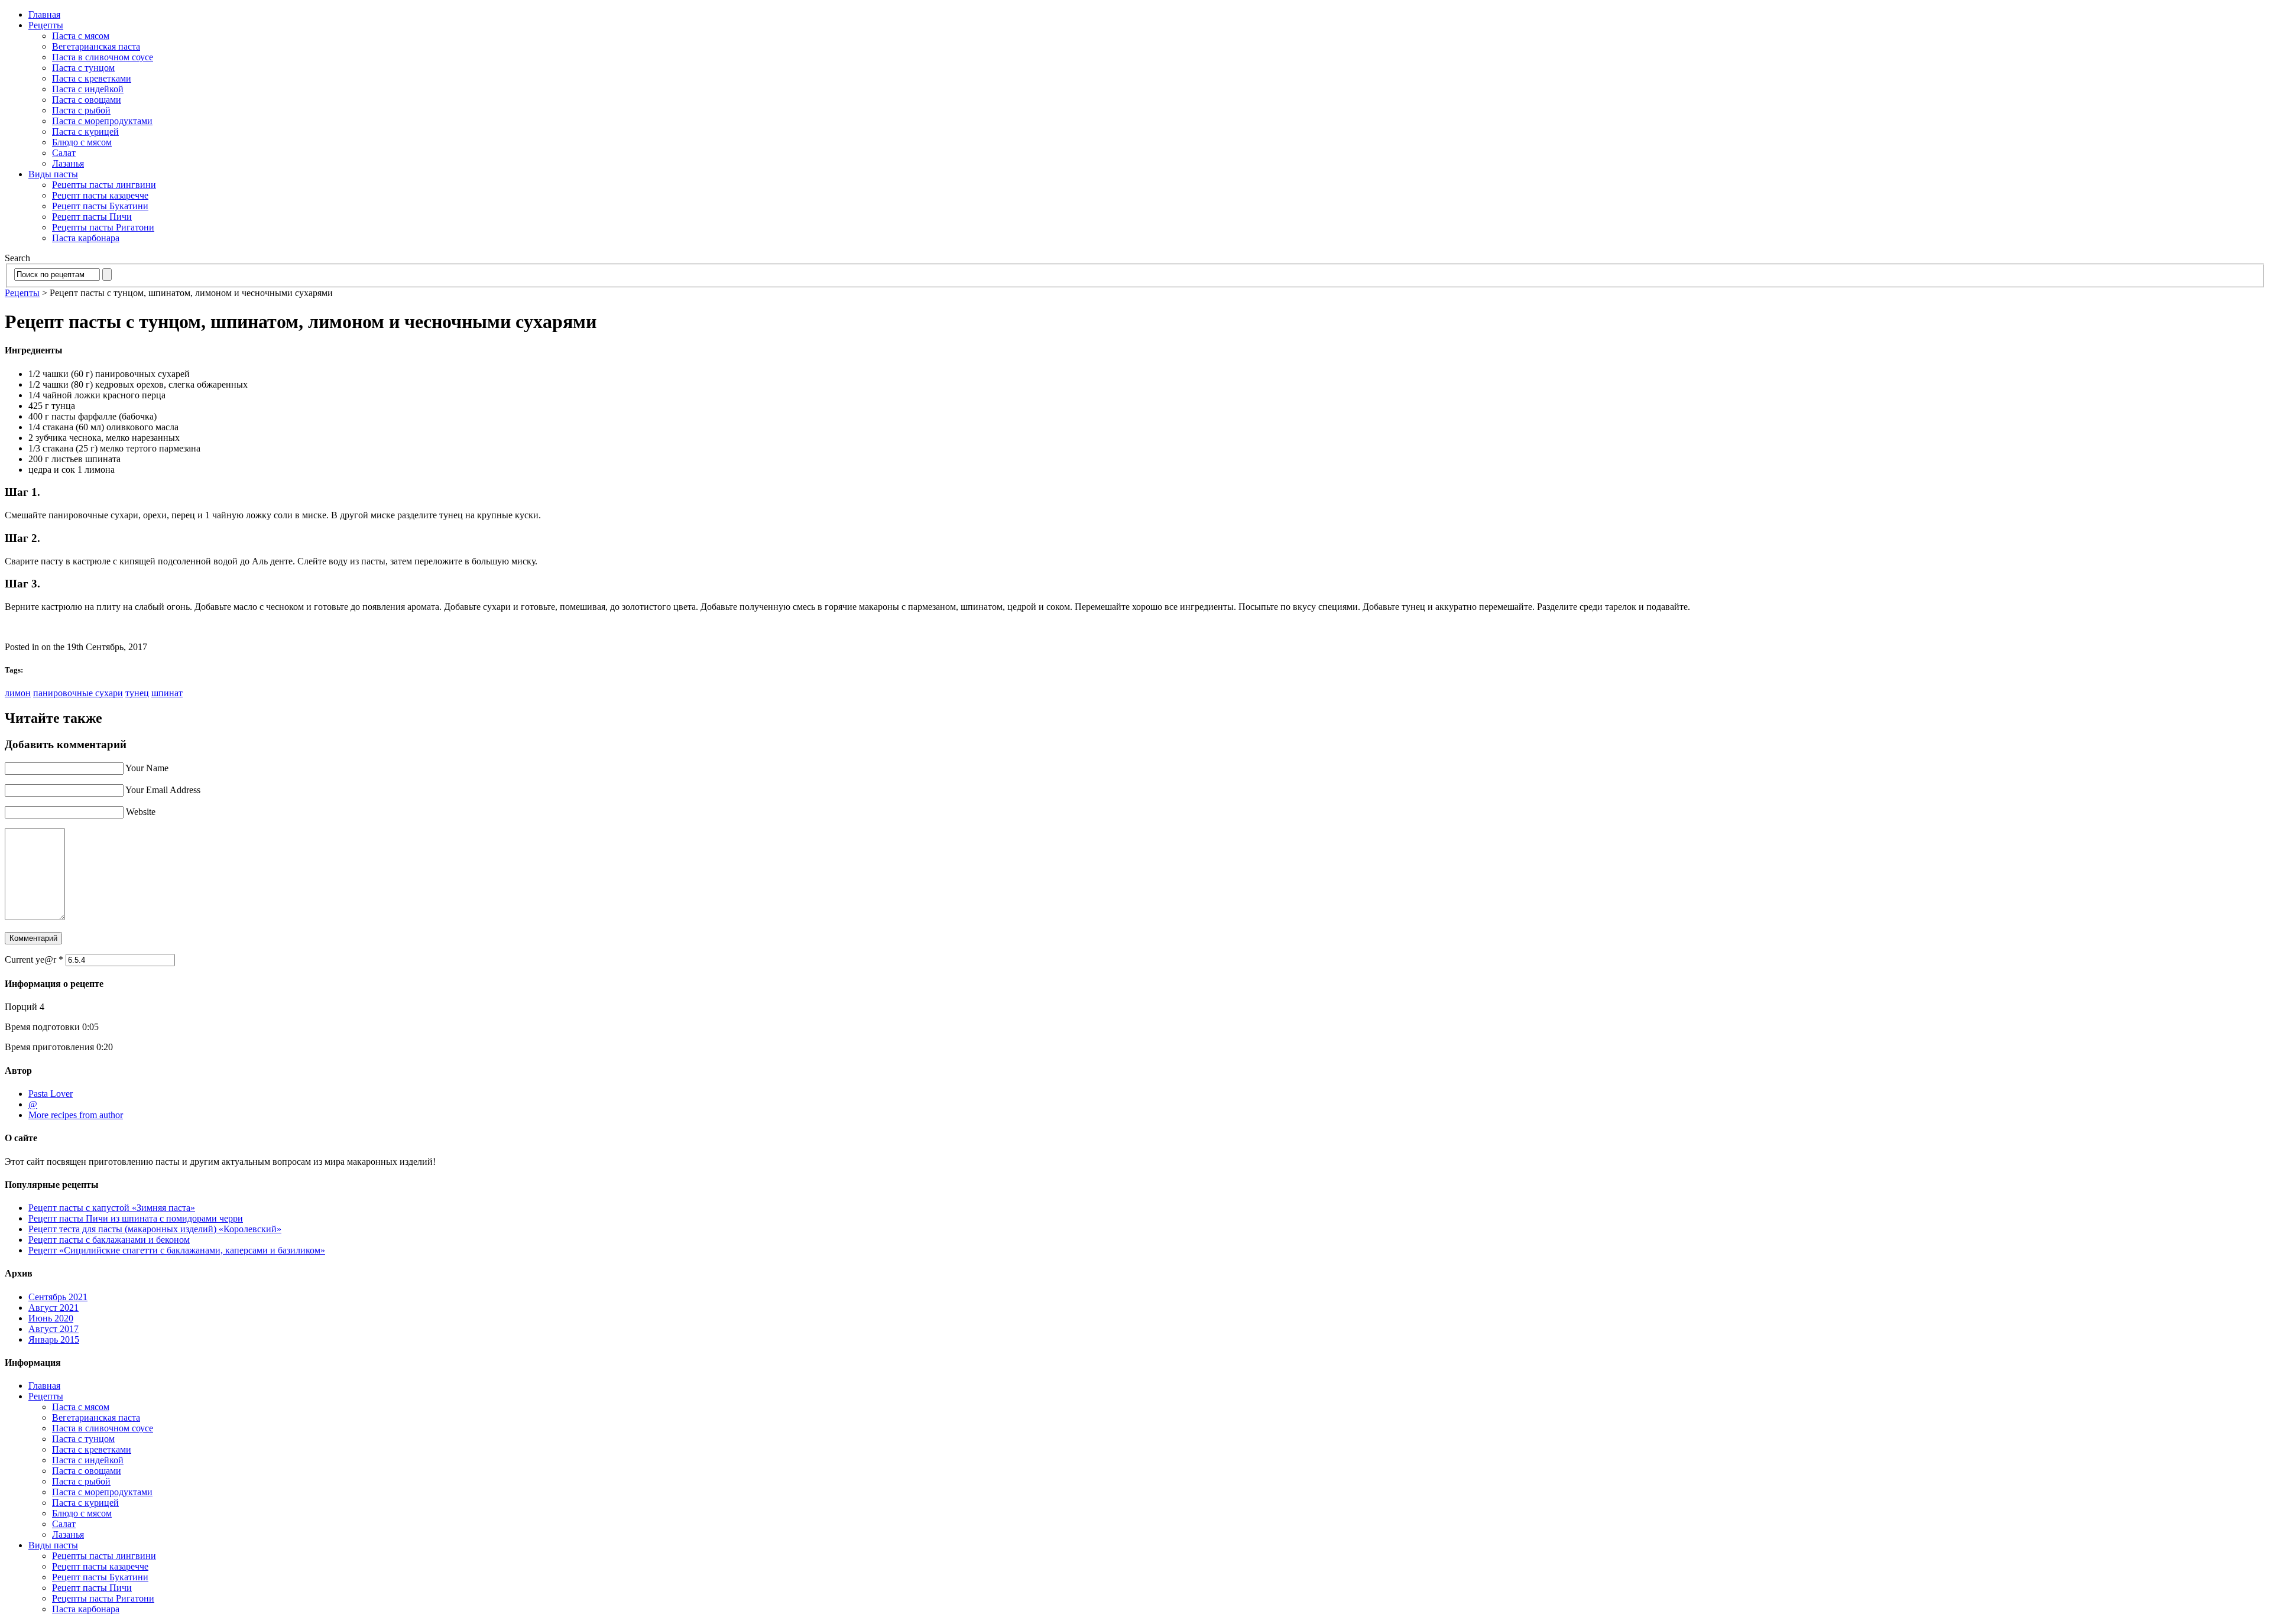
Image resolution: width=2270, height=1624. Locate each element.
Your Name (147, 768)
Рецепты (46, 25)
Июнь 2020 (51, 1318)
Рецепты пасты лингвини (104, 185)
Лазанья (68, 163)
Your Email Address (163, 790)
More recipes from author (76, 1115)
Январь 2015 (54, 1339)
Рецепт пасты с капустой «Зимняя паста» (112, 1208)
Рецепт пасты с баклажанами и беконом (109, 1240)
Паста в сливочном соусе (103, 57)
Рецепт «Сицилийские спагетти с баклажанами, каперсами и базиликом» (177, 1250)
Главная (44, 14)
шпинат (167, 693)
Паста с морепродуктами (102, 121)
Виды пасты (53, 174)
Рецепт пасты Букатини (100, 206)
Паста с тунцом (83, 68)
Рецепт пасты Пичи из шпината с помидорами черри (136, 1218)
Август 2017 (53, 1329)
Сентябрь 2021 (58, 1297)
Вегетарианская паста (96, 46)
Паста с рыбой (81, 110)
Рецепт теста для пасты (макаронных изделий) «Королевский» (155, 1229)
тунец (137, 693)
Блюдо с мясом (82, 142)
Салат (64, 153)
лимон (18, 693)
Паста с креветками (92, 78)
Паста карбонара (86, 238)
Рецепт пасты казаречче (100, 195)
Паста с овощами (87, 100)
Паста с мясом (81, 36)
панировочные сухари (78, 693)
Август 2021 (53, 1308)
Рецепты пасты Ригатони (103, 227)
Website (141, 812)
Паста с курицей (85, 131)
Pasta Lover (51, 1094)
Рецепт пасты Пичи (92, 217)
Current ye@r (34, 959)
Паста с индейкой (88, 89)
